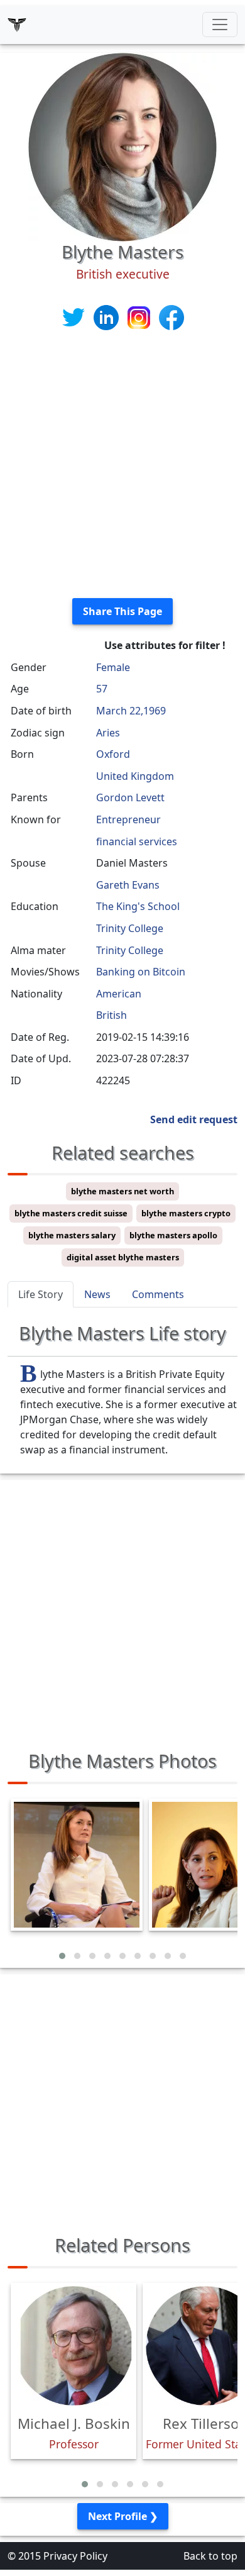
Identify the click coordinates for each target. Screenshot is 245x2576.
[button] (62, 1956)
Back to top (210, 2556)
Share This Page (122, 611)
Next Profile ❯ (123, 2516)
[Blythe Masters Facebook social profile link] (171, 317)
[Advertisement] (122, 465)
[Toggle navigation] (220, 25)
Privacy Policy (75, 2556)
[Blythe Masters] (122, 146)
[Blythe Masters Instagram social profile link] (140, 317)
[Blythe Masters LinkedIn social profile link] (107, 317)
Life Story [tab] (41, 1294)
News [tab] (97, 1294)
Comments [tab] (158, 1294)
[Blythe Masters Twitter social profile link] (75, 317)
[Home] (17, 25)
